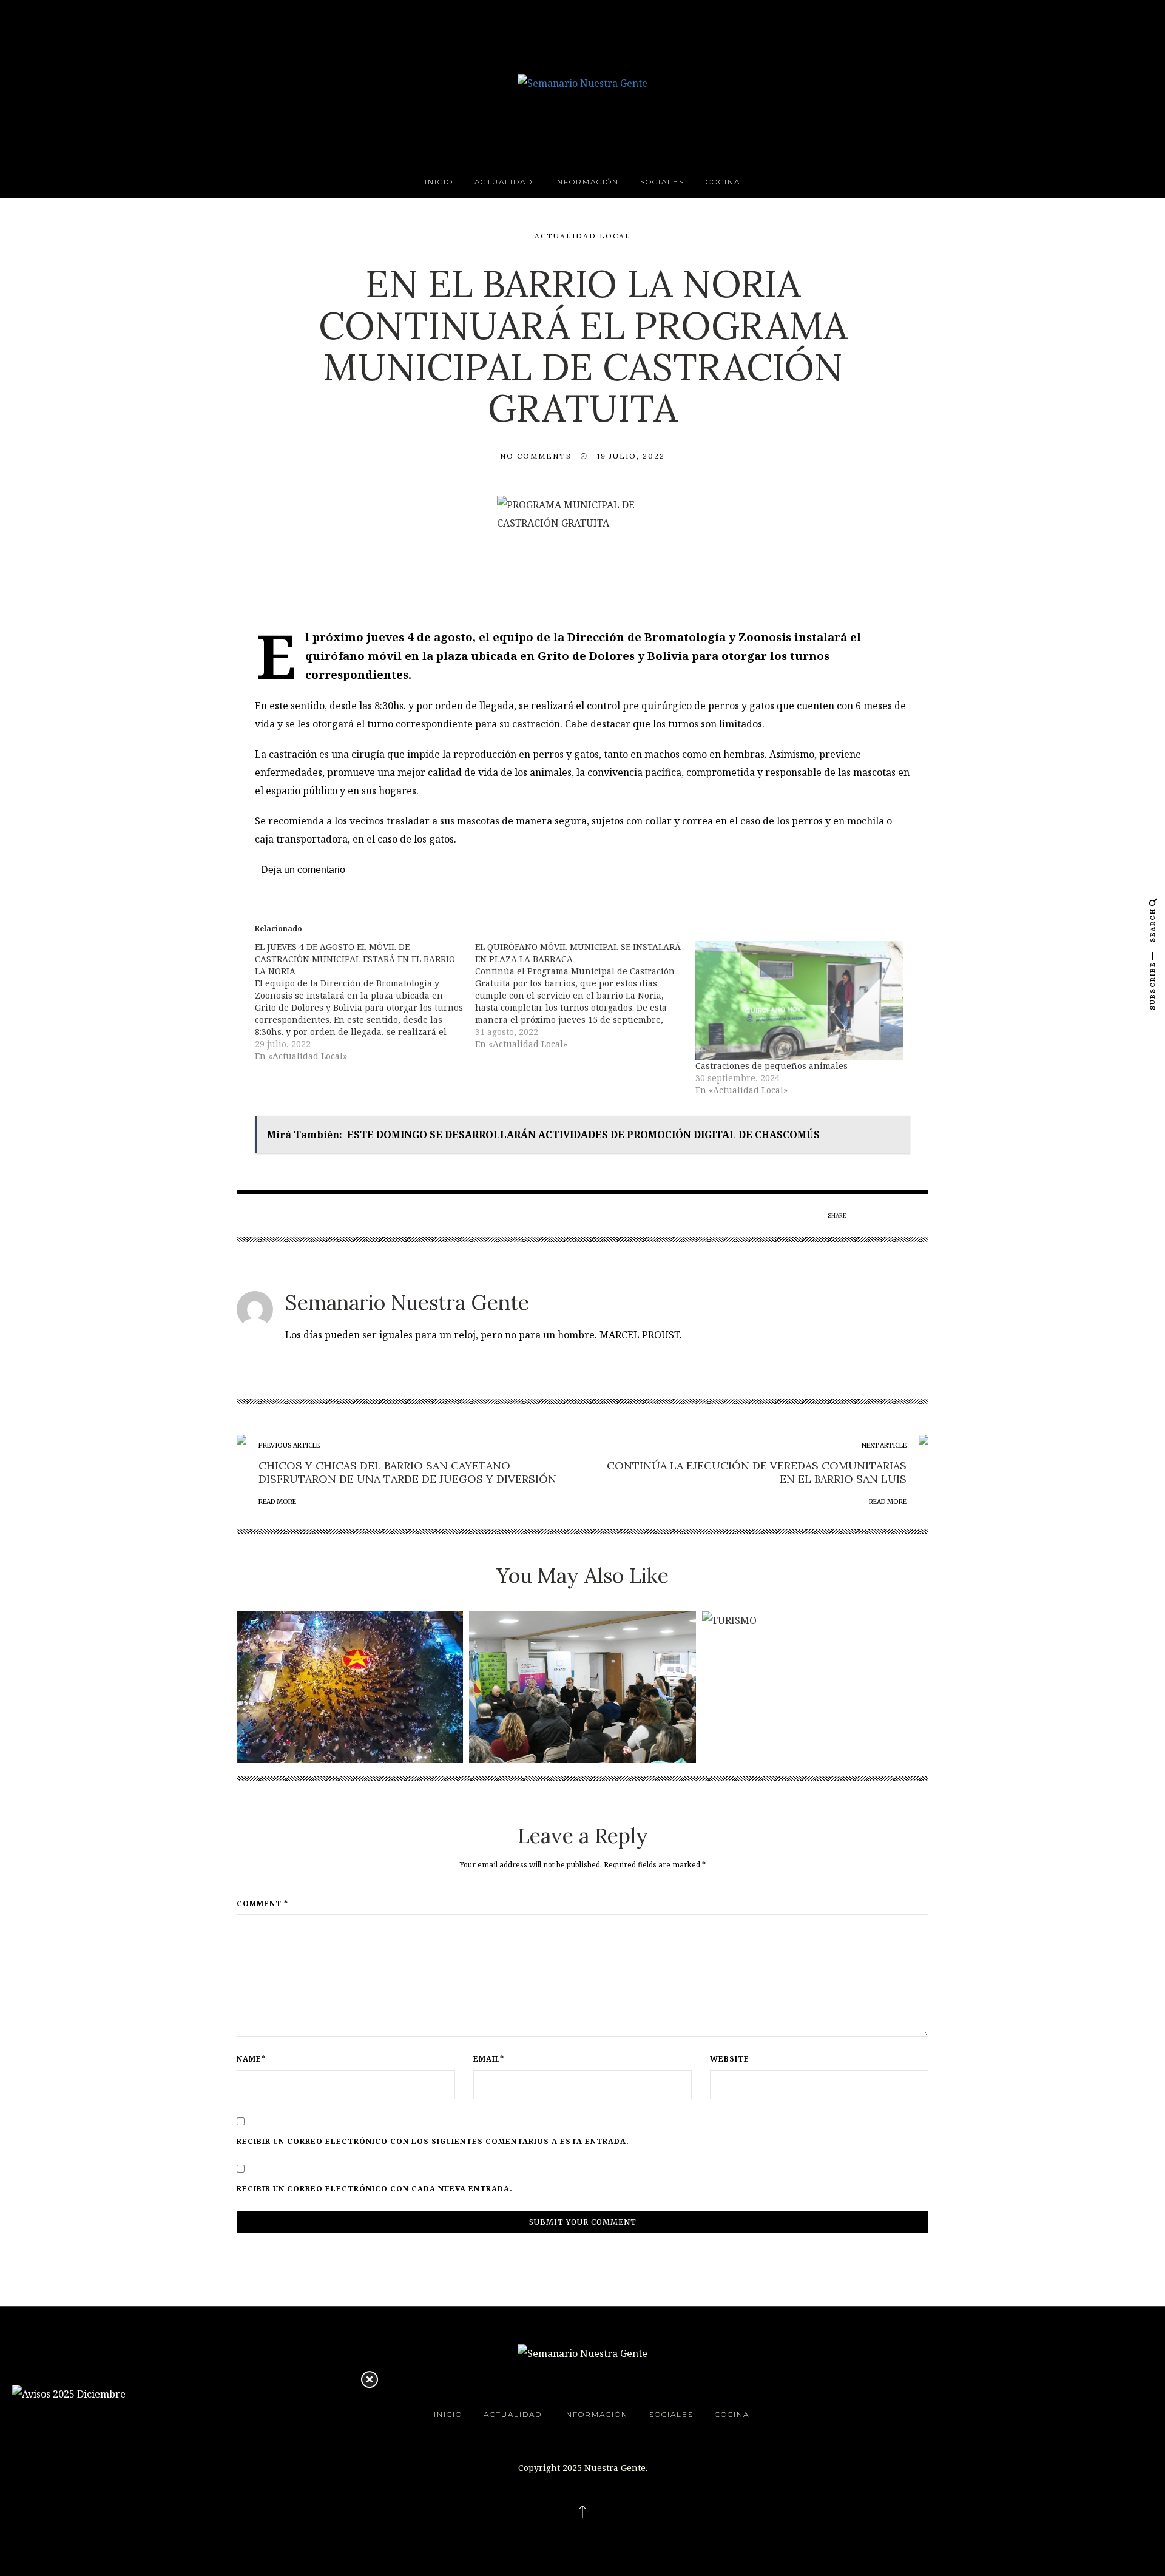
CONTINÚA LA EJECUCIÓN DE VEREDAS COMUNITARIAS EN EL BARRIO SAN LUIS (757, 1472)
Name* (251, 2059)
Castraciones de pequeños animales (772, 1066)
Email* (489, 2059)
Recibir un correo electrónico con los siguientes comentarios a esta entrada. (433, 2142)
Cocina (723, 182)
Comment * (262, 1904)
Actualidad (504, 182)
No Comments (536, 456)
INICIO (439, 182)
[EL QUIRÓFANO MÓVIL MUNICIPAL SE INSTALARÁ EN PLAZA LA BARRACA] (585, 996)
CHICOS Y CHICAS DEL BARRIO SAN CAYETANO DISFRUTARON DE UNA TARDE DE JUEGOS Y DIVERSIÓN (407, 1472)
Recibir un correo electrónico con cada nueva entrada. (375, 2189)
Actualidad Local (583, 236)
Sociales (662, 182)
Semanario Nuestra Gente (407, 1302)
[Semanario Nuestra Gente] (582, 82)
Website (730, 2059)
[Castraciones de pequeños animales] (799, 1000)
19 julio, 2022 (631, 456)
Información (586, 182)
